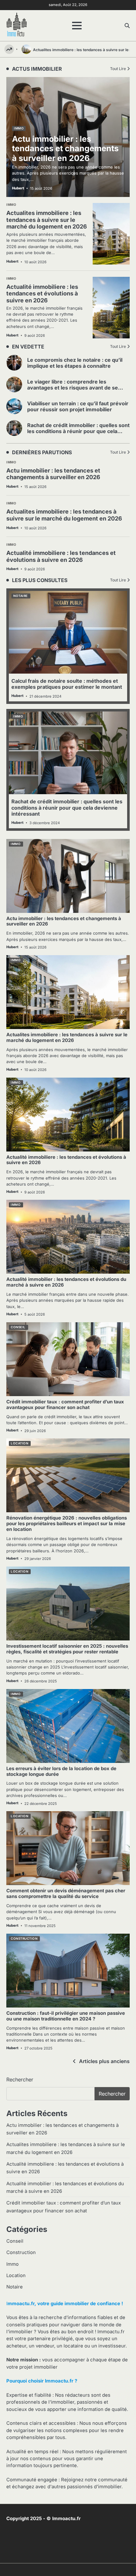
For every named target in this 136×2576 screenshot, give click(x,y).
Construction (24, 1939)
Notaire (21, 596)
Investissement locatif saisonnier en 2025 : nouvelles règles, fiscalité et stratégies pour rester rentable (67, 1649)
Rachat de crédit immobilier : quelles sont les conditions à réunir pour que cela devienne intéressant (78, 431)
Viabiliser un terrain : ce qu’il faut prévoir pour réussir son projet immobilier (78, 406)
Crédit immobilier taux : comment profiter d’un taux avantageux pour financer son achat (65, 1405)
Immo (11, 462)
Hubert (12, 486)
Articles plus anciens (104, 2061)
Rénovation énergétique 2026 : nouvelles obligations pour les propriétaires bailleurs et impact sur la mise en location (67, 1524)
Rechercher (20, 2079)
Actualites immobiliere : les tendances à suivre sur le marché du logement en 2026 (64, 515)
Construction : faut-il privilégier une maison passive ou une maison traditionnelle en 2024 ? (66, 2016)
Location (19, 1443)
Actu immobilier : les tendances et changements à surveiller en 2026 (53, 474)
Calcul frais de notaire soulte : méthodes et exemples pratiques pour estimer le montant (67, 684)
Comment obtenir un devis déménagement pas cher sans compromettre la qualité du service (66, 1894)
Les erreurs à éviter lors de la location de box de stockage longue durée (61, 1771)
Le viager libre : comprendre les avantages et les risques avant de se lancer (73, 388)
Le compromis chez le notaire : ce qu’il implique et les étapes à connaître (75, 363)
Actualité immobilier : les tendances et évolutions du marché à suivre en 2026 (66, 1282)
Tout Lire (118, 346)
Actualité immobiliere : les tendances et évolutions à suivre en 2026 (61, 556)
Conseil (18, 1327)
